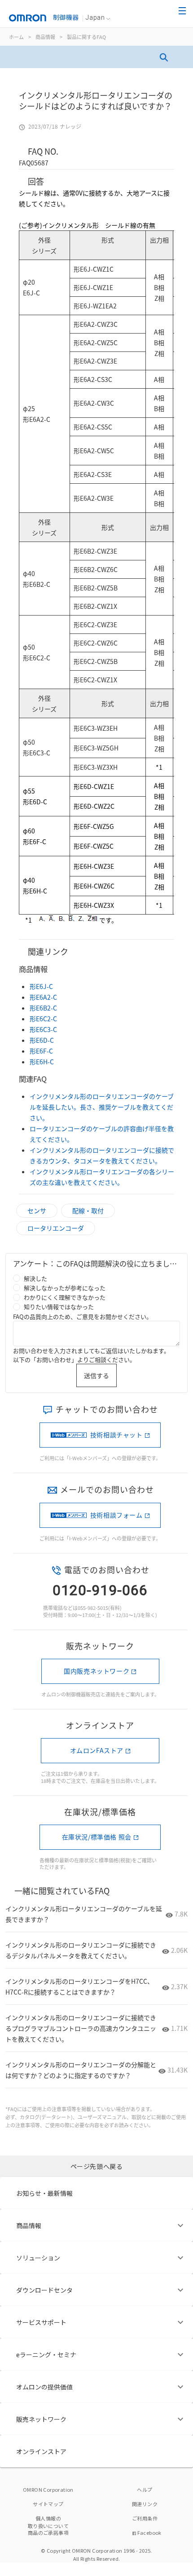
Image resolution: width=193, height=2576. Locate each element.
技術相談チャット (116, 1435)
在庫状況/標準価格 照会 (97, 1837)
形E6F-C (41, 1051)
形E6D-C (42, 1040)
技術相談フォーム (116, 1515)
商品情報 (45, 37)
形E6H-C (42, 1062)
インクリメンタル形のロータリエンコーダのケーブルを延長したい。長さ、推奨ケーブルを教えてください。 (102, 1107)
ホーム (16, 37)
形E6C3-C (43, 1029)
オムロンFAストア (97, 1750)
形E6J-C (41, 986)
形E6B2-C (43, 1008)
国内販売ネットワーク (96, 1671)
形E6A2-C (43, 997)
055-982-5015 (93, 1608)
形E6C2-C (43, 1019)
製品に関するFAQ (86, 37)
